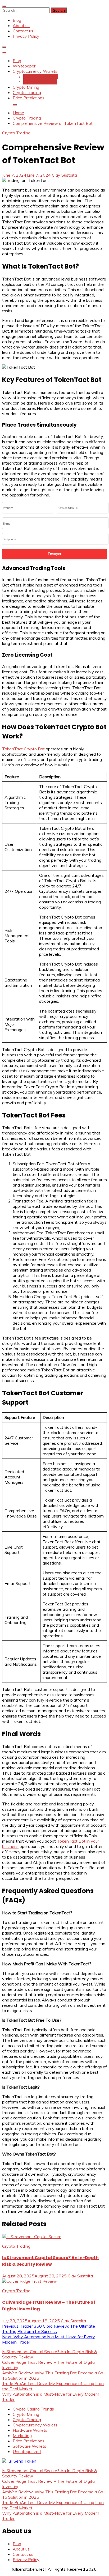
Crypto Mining (26, 87)
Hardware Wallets (41, 76)
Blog (17, 20)
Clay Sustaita (64, 175)
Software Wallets (40, 82)
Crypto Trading (27, 92)
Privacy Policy (26, 36)
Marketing (22, 2435)
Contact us (23, 31)
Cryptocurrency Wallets (35, 71)
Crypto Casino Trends (33, 2409)
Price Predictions (29, 98)
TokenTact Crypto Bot (23, 749)
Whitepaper (24, 66)
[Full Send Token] (19, 2461)
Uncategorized (27, 2451)
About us (21, 25)
